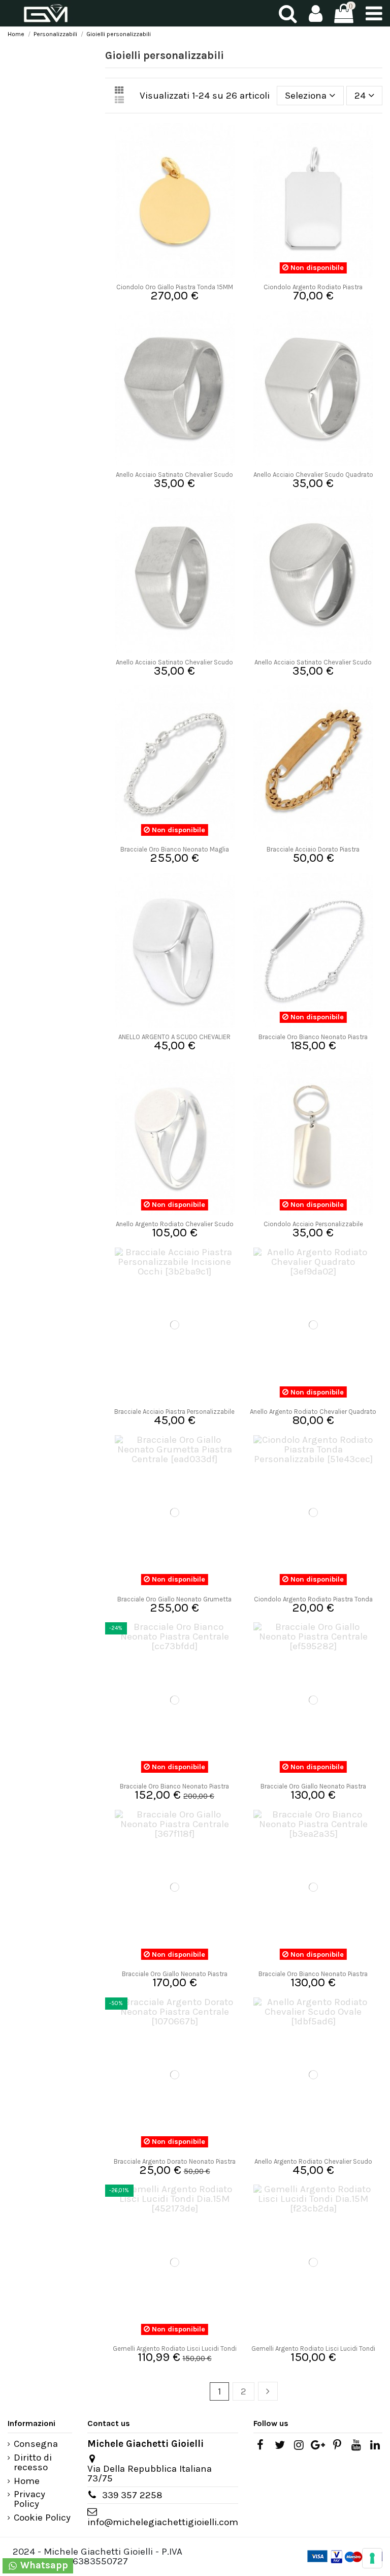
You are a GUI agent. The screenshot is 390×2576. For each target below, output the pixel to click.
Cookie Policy (42, 2518)
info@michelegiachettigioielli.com (163, 2522)
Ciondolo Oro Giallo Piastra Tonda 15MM (175, 287)
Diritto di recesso (33, 2463)
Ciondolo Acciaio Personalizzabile (313, 1224)
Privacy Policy (29, 2499)
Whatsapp (43, 2565)
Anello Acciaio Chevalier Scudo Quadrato (313, 475)
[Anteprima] (174, 274)
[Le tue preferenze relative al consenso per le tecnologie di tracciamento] (372, 2558)
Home (27, 2481)
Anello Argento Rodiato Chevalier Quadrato (313, 1412)
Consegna (36, 2444)
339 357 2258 (132, 2495)
